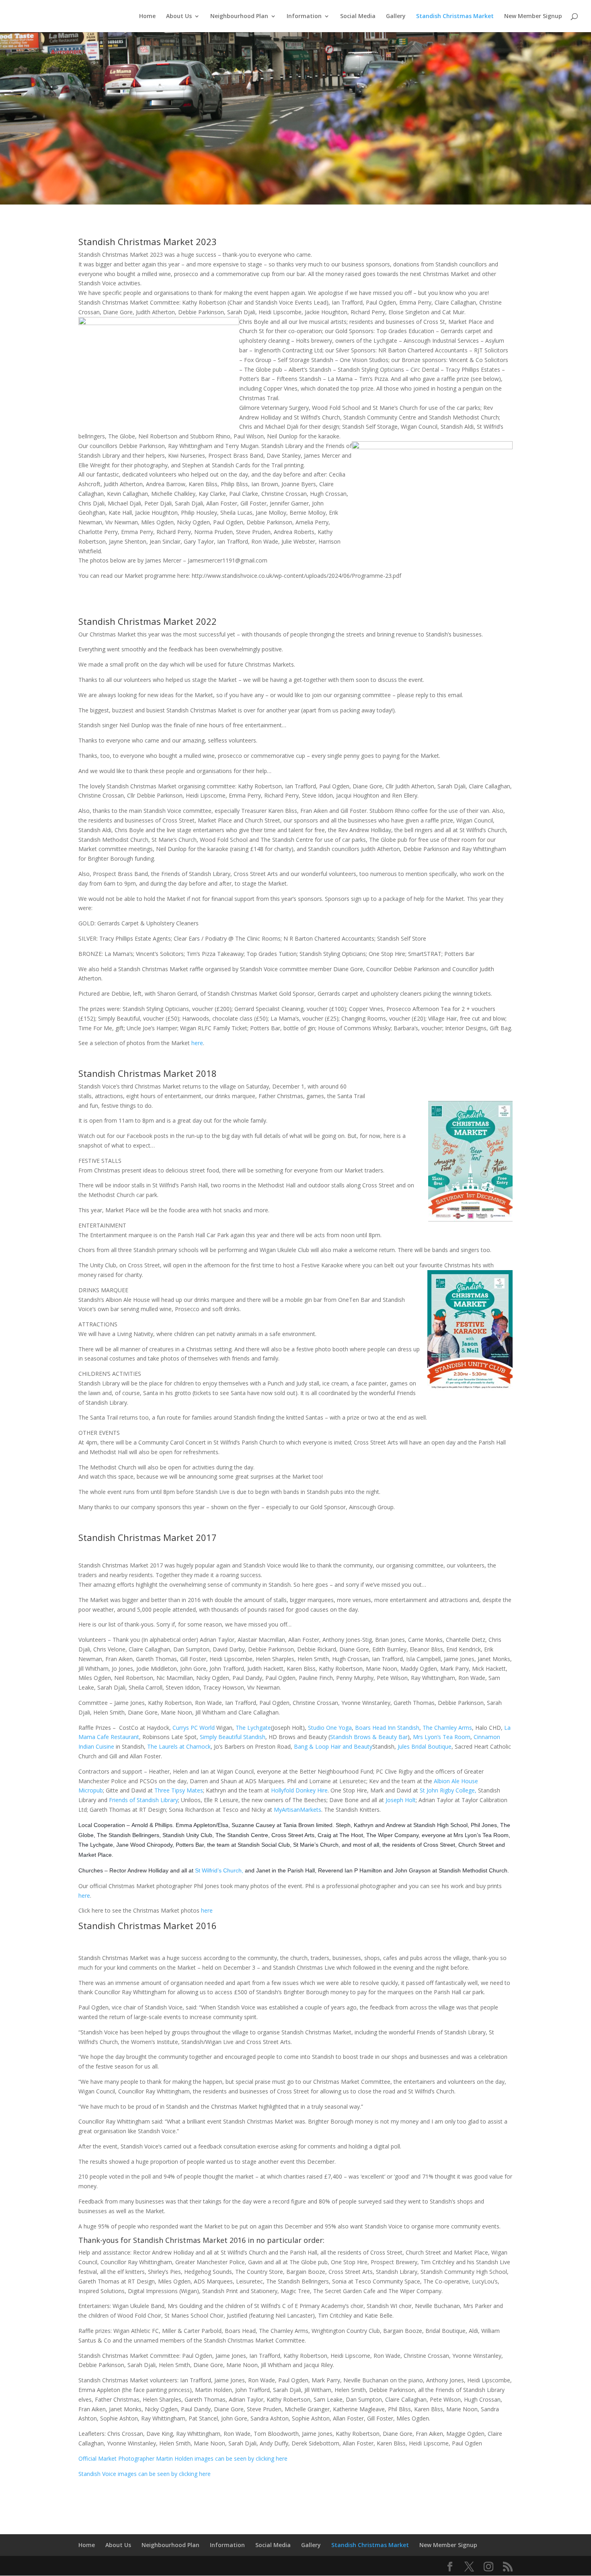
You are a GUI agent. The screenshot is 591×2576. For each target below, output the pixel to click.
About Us (179, 16)
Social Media (358, 16)
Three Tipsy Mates (179, 1790)
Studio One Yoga (330, 1728)
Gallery (396, 16)
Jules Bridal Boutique (425, 1746)
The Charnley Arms (447, 1728)
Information (304, 16)
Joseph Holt (401, 1800)
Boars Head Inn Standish (387, 1728)
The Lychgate (253, 1728)
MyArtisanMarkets (298, 1810)
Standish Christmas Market (455, 16)
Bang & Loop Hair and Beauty (333, 1746)
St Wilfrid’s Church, (219, 1870)
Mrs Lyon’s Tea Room (442, 1737)
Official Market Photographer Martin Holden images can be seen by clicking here (183, 2458)
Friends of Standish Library (144, 1800)
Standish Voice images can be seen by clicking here (145, 2474)
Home (147, 16)
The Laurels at (179, 1746)
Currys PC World (194, 1728)
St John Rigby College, (448, 1790)
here (197, 1043)
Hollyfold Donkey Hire (299, 1790)
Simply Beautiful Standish (233, 1737)
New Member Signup (533, 16)
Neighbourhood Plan (239, 16)
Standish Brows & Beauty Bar (369, 1737)
